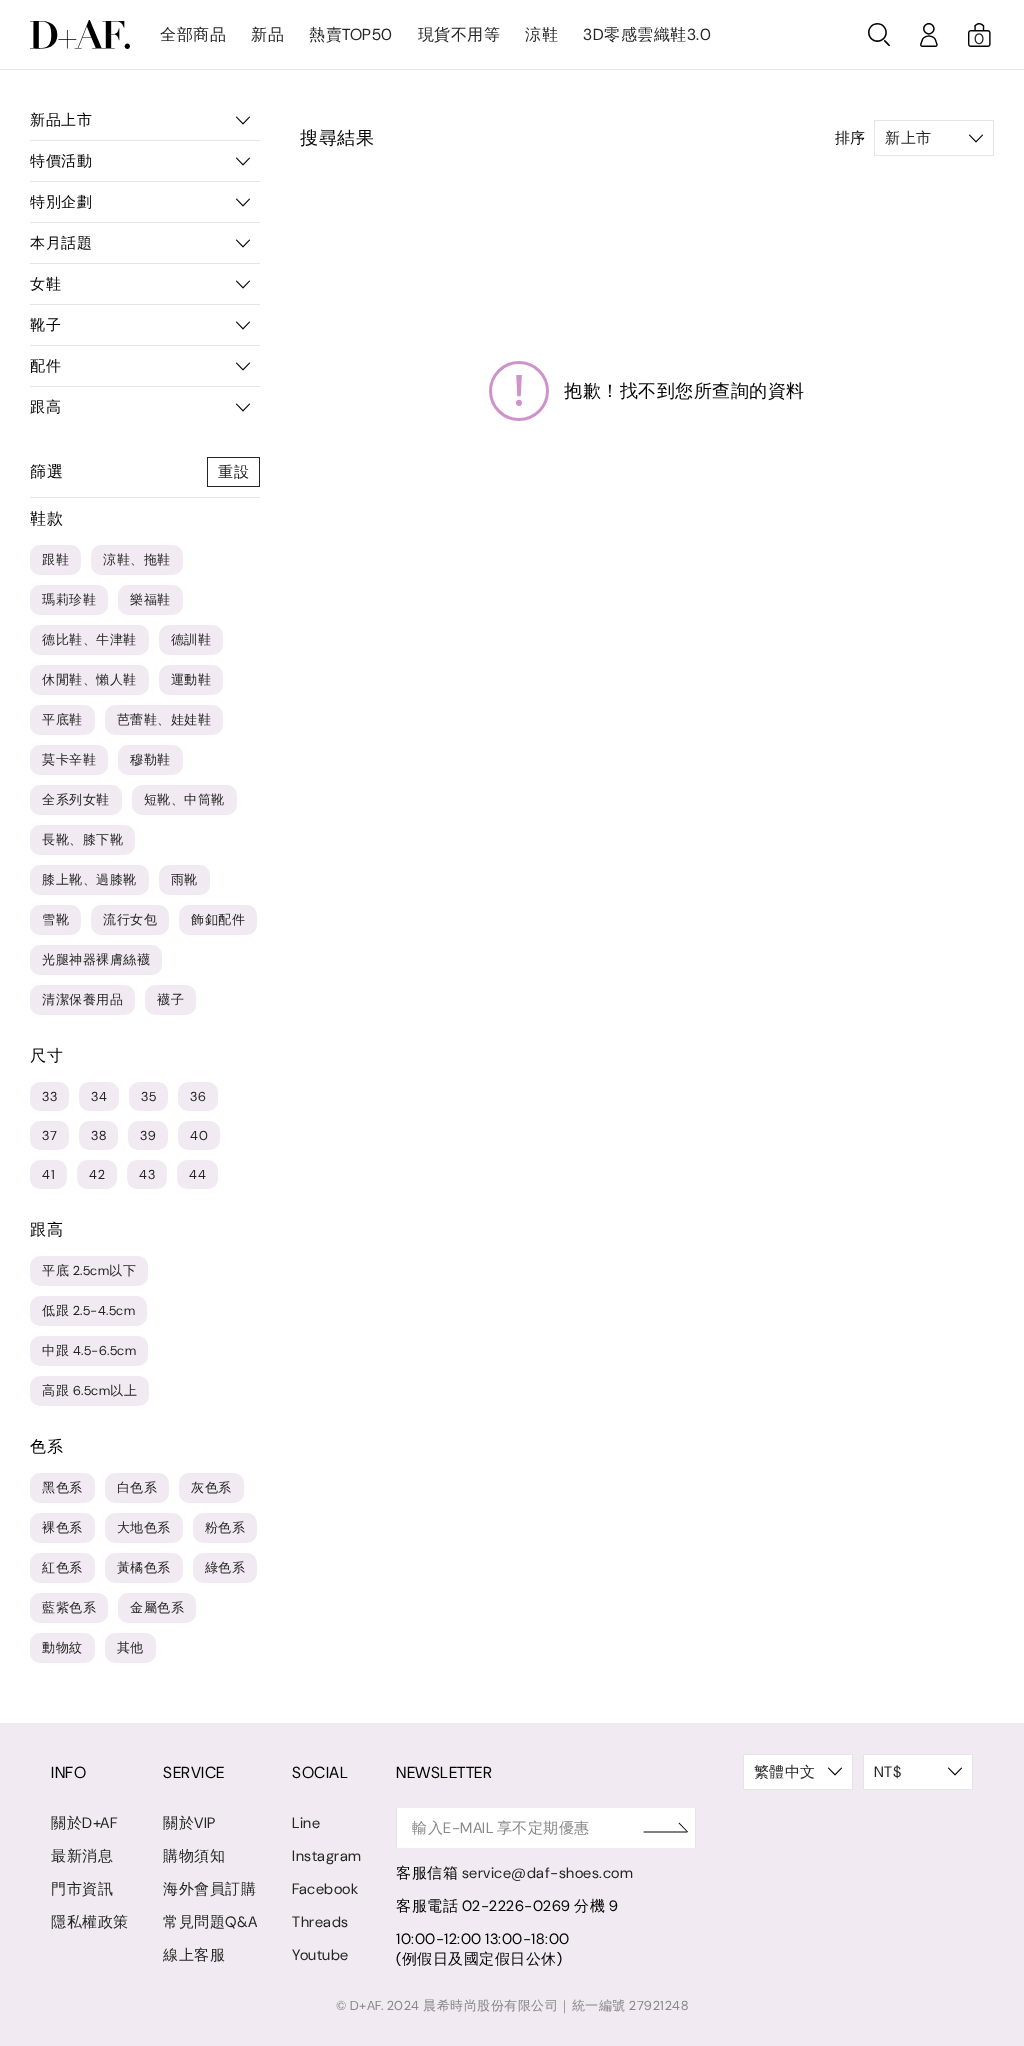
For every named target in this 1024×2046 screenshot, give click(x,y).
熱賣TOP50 (351, 34)
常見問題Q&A (210, 1922)
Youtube (320, 1955)
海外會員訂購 (209, 1889)
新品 (267, 34)
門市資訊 (82, 1889)
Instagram (327, 1856)
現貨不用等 (459, 34)
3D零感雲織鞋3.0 (647, 34)
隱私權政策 (90, 1922)
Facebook (325, 1889)
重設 (233, 472)
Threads (320, 1922)
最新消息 (82, 1856)
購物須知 (194, 1856)
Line (306, 1823)
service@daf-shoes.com (548, 1873)
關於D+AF (84, 1823)
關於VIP (189, 1823)
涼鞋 (541, 34)
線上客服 (194, 1955)
